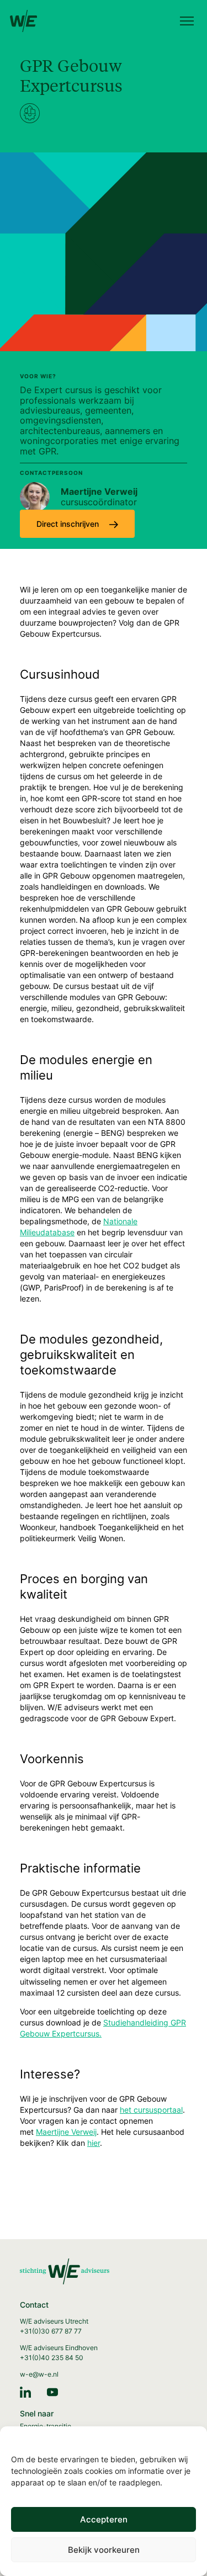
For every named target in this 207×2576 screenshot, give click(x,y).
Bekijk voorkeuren (104, 2550)
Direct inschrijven (69, 524)
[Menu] (187, 22)
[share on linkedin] (25, 2391)
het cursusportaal (151, 2110)
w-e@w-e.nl (39, 2374)
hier (94, 2143)
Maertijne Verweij (66, 2132)
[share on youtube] (52, 2391)
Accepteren (104, 2519)
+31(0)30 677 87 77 (51, 2331)
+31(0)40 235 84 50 (52, 2358)
